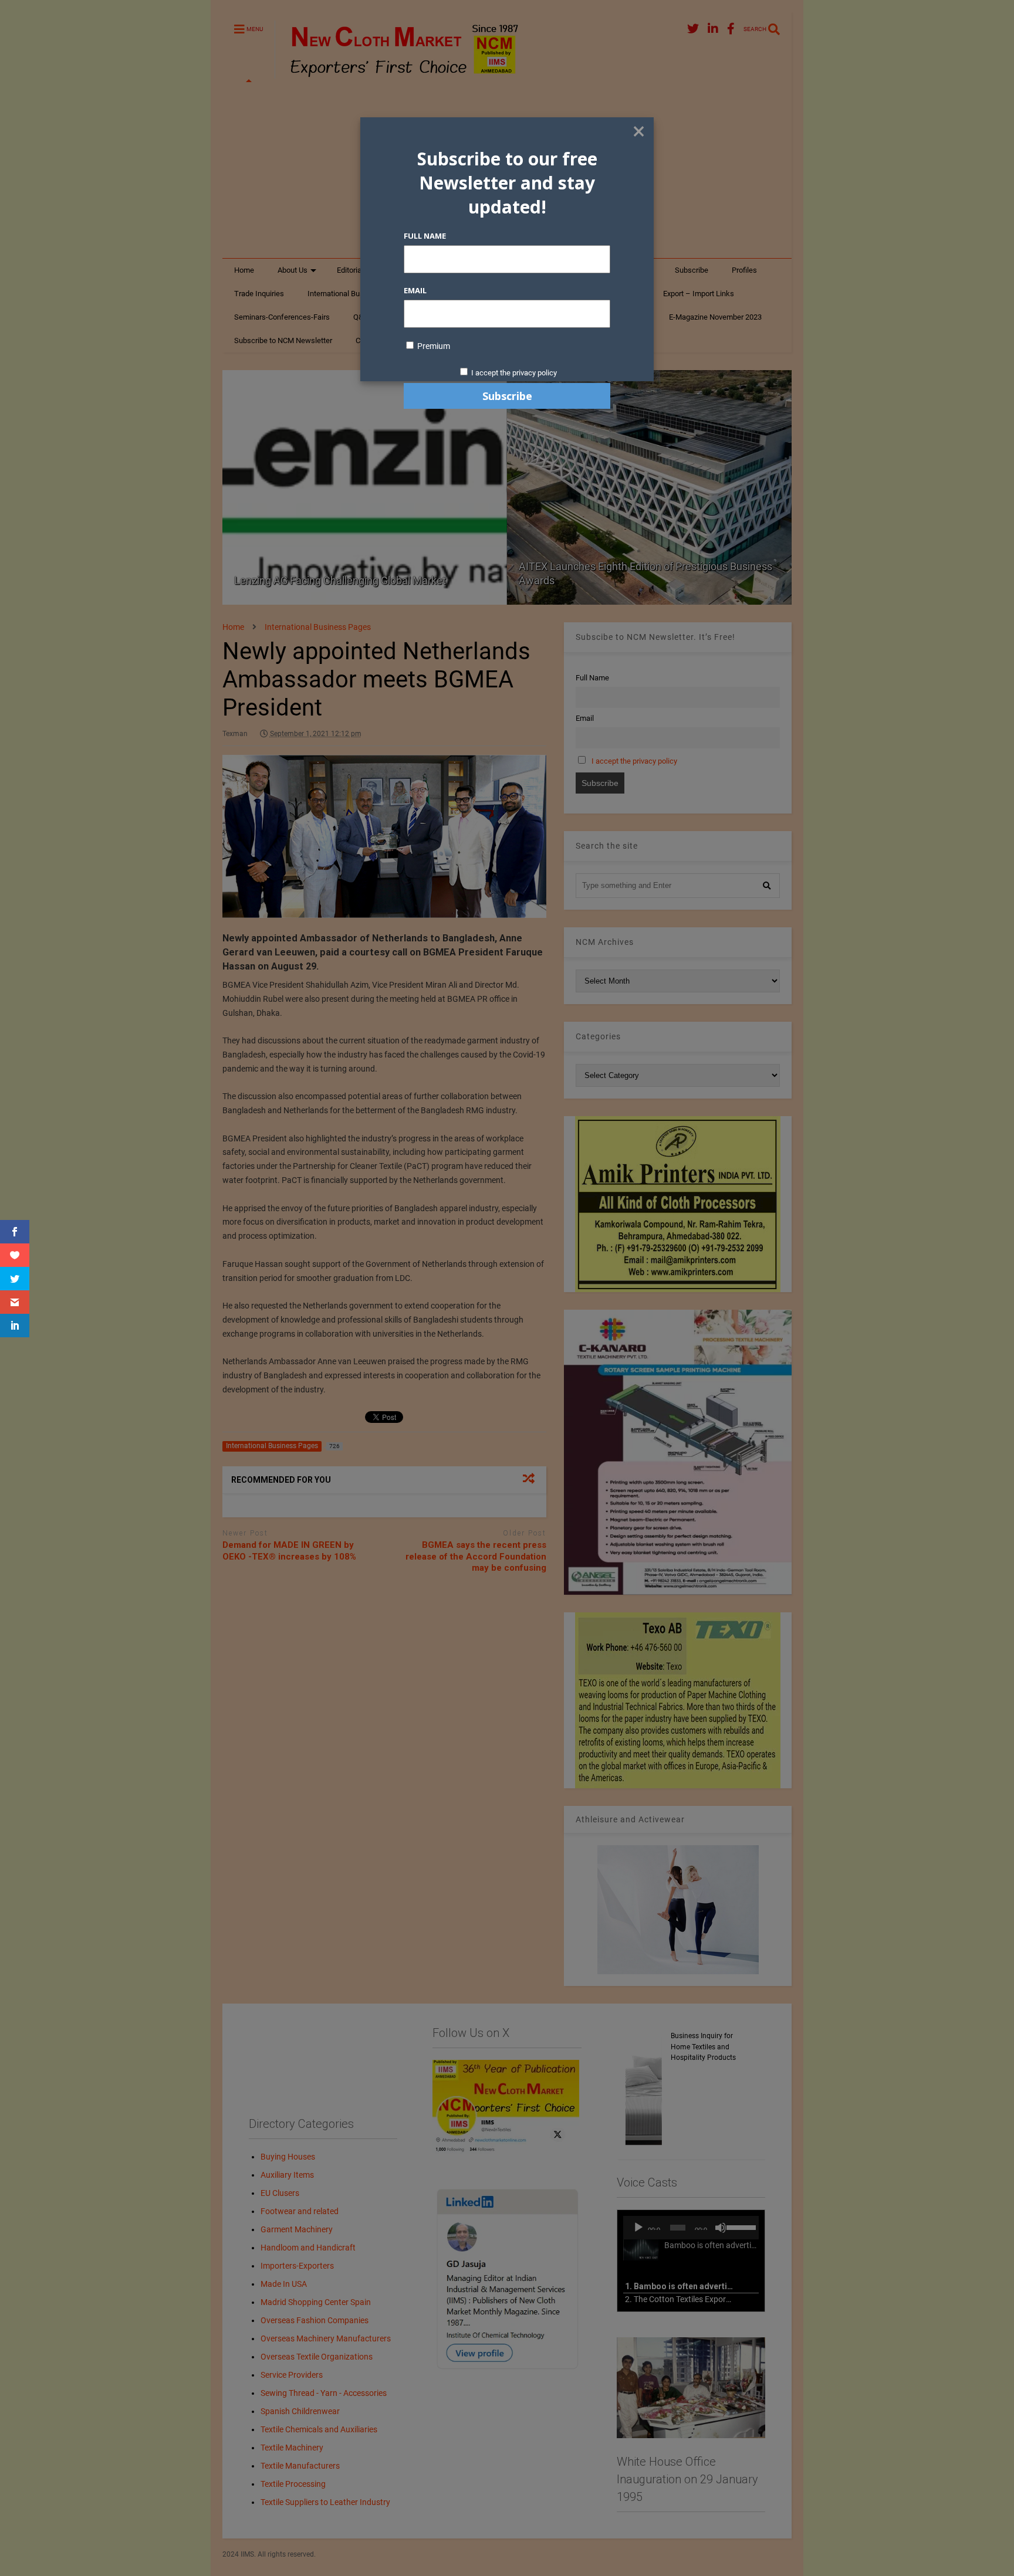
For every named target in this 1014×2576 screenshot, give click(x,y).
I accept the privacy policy (514, 373)
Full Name (425, 236)
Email (415, 290)
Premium (433, 346)
